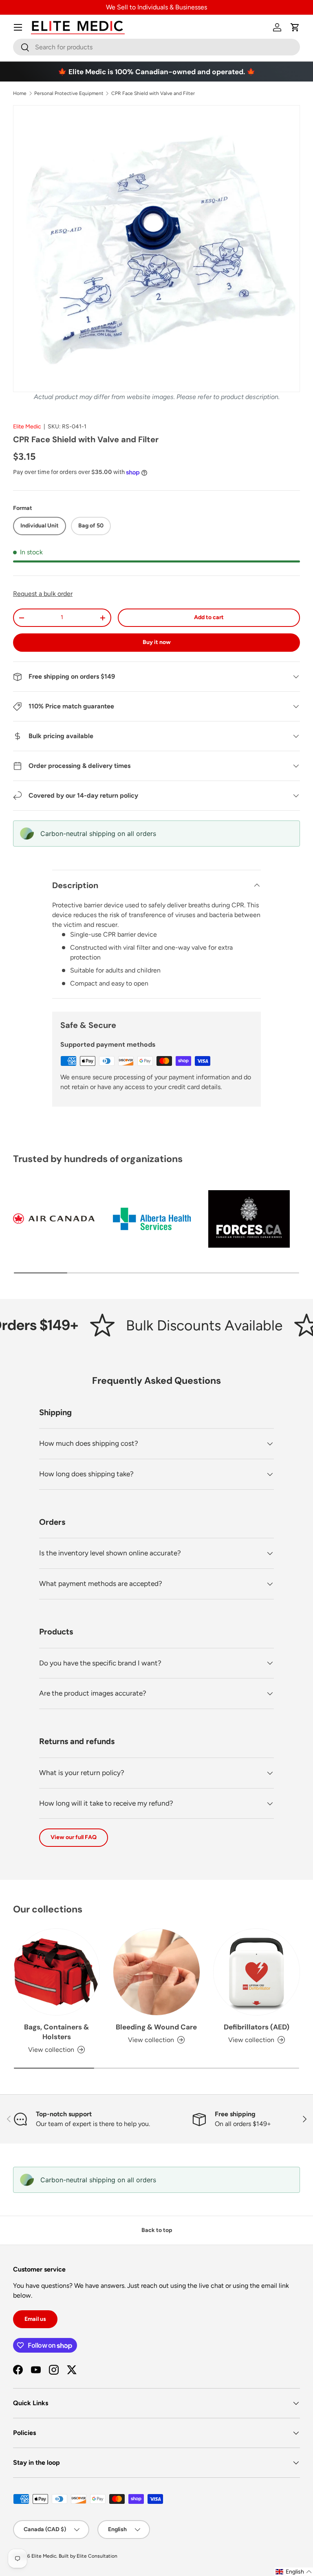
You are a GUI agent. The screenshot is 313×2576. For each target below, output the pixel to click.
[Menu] (18, 27)
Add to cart (209, 617)
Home (20, 93)
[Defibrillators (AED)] (257, 1972)
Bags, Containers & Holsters (56, 2032)
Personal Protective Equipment (69, 93)
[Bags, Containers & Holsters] (56, 1972)
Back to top (157, 2230)
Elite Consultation (97, 2556)
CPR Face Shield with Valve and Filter (153, 93)
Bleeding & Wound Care (156, 2027)
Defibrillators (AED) (257, 2027)
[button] (295, 27)
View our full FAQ (74, 1837)
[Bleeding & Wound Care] (156, 1972)
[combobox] (156, 47)
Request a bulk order (43, 594)
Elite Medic (27, 427)
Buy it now (157, 642)
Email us (35, 2319)
